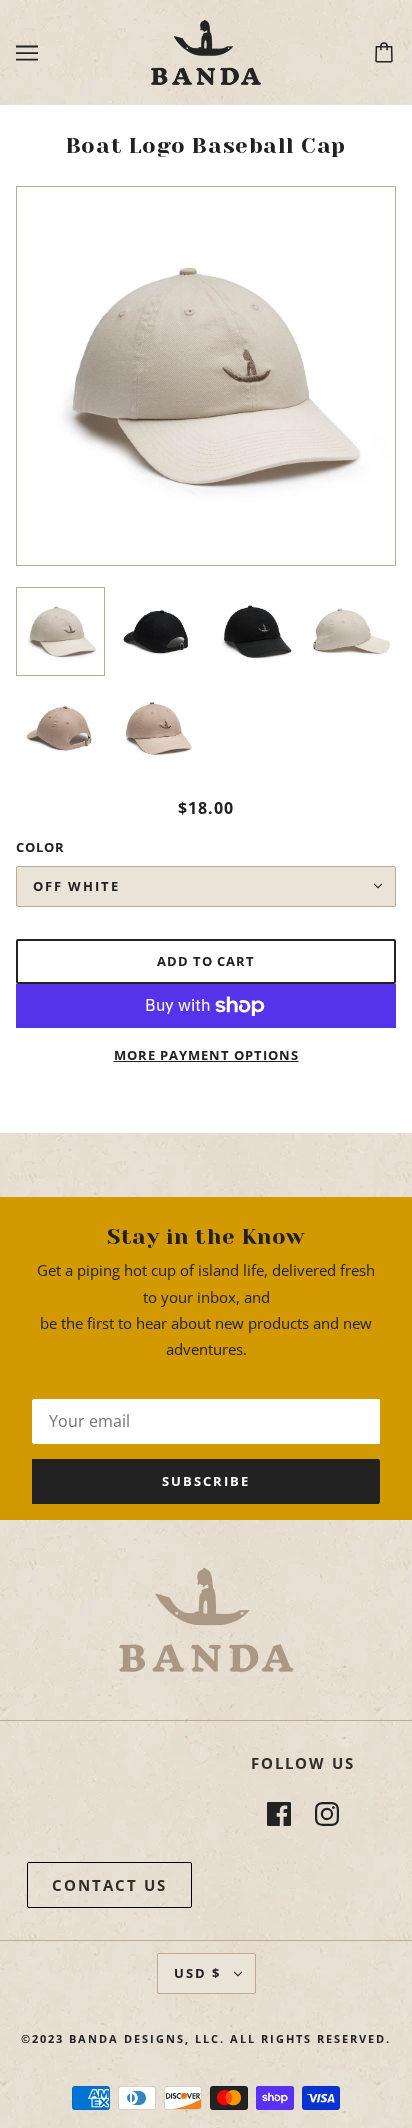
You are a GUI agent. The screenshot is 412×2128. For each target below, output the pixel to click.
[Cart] (387, 53)
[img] (279, 1813)
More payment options (206, 1055)
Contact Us (109, 1885)
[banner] (205, 51)
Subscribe (206, 1481)
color (40, 847)
